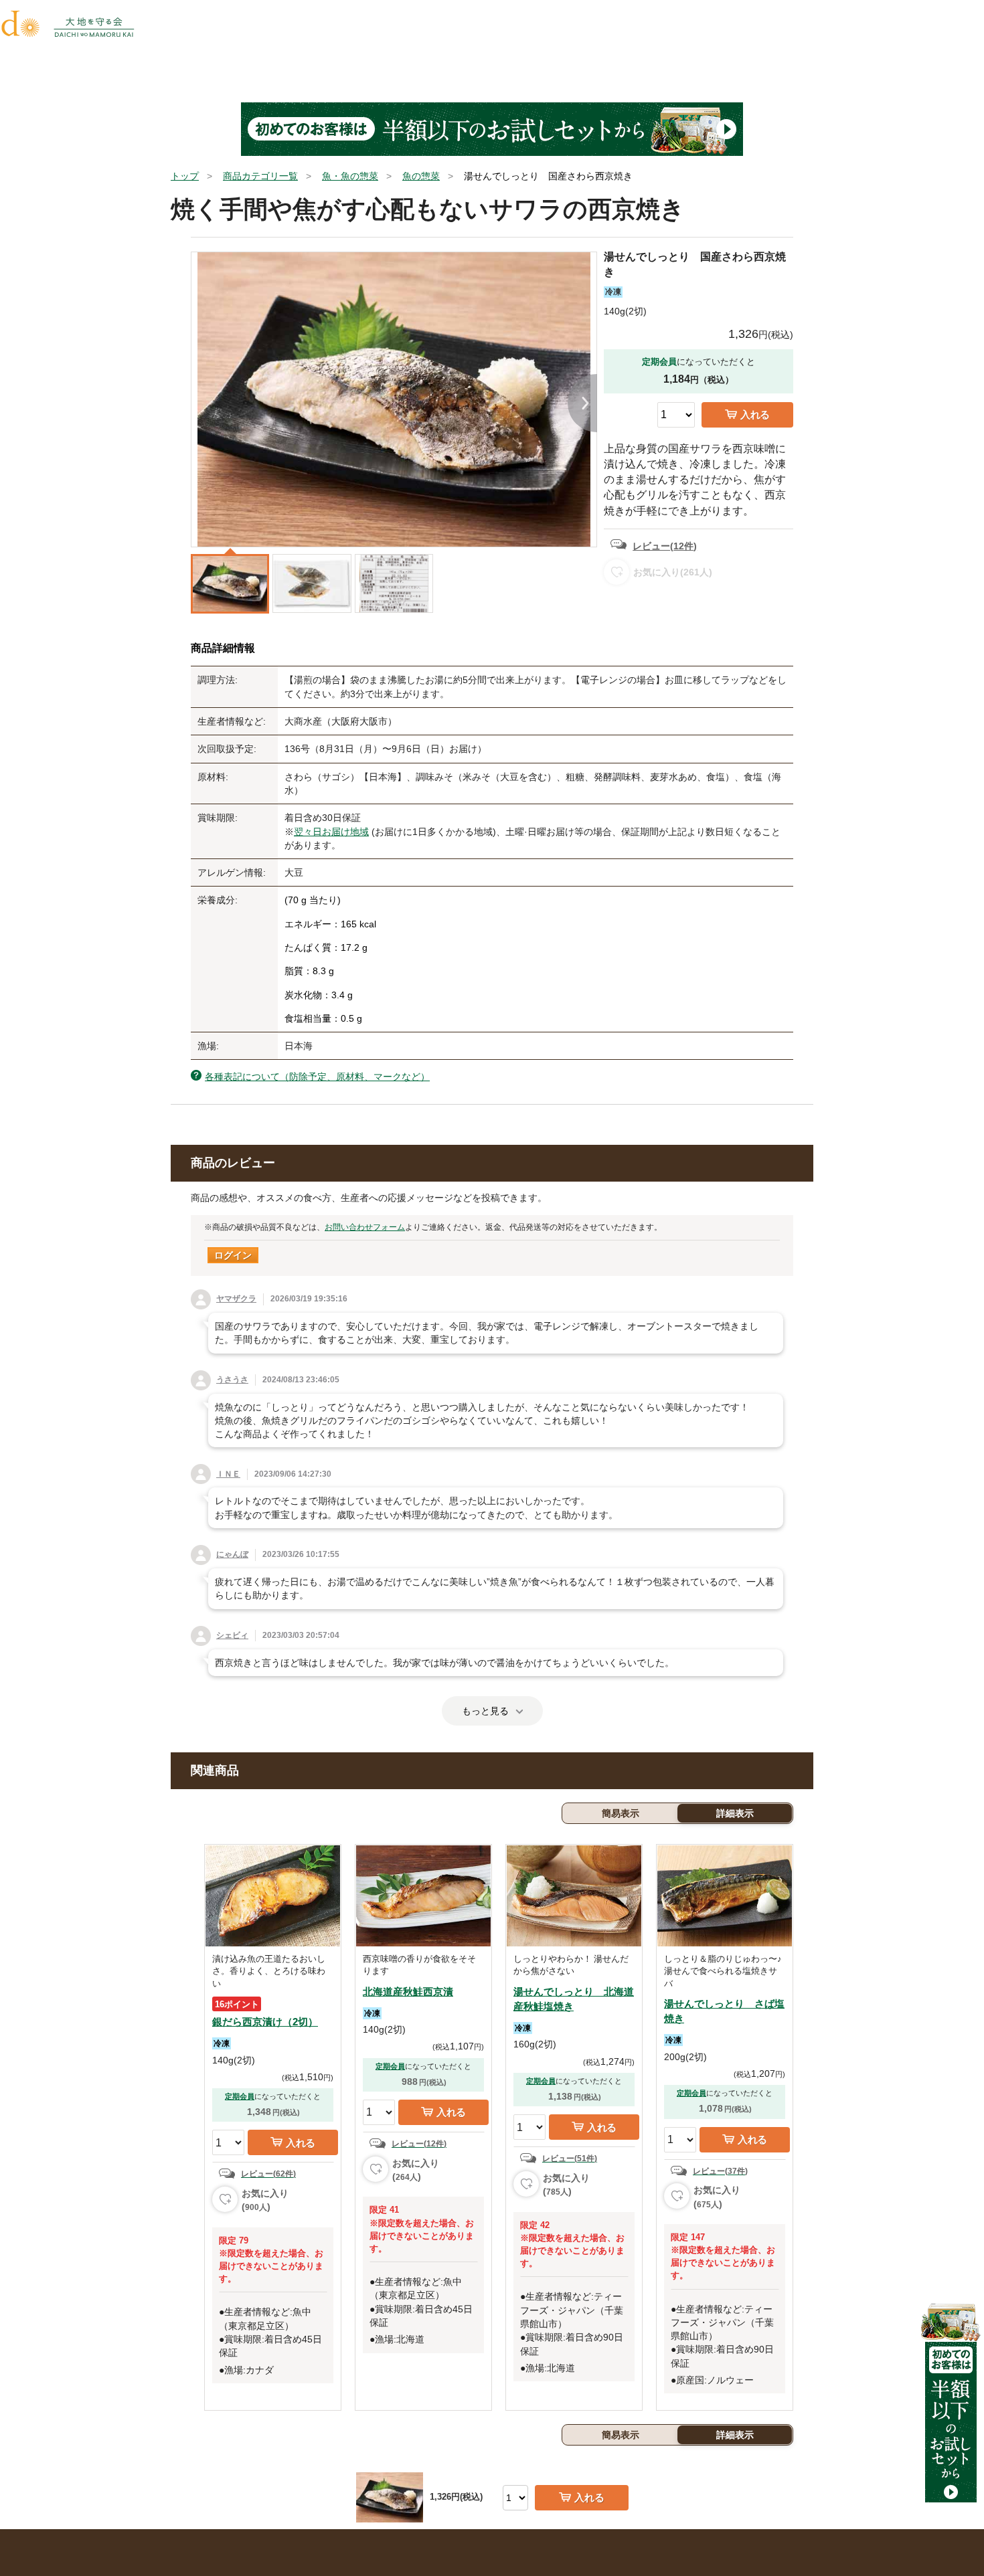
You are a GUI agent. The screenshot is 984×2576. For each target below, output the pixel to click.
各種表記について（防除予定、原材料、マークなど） (317, 1077)
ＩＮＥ (228, 1474)
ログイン (233, 1255)
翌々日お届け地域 (331, 832)
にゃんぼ (232, 1554)
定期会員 (240, 2096)
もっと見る (485, 1711)
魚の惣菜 (421, 176)
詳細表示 (735, 1813)
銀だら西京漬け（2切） (265, 2022)
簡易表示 (621, 1813)
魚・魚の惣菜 (350, 176)
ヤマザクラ (236, 1299)
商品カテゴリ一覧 (260, 176)
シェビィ (232, 1635)
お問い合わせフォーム (365, 1227)
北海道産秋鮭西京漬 (408, 1992)
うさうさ (232, 1380)
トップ (185, 176)
